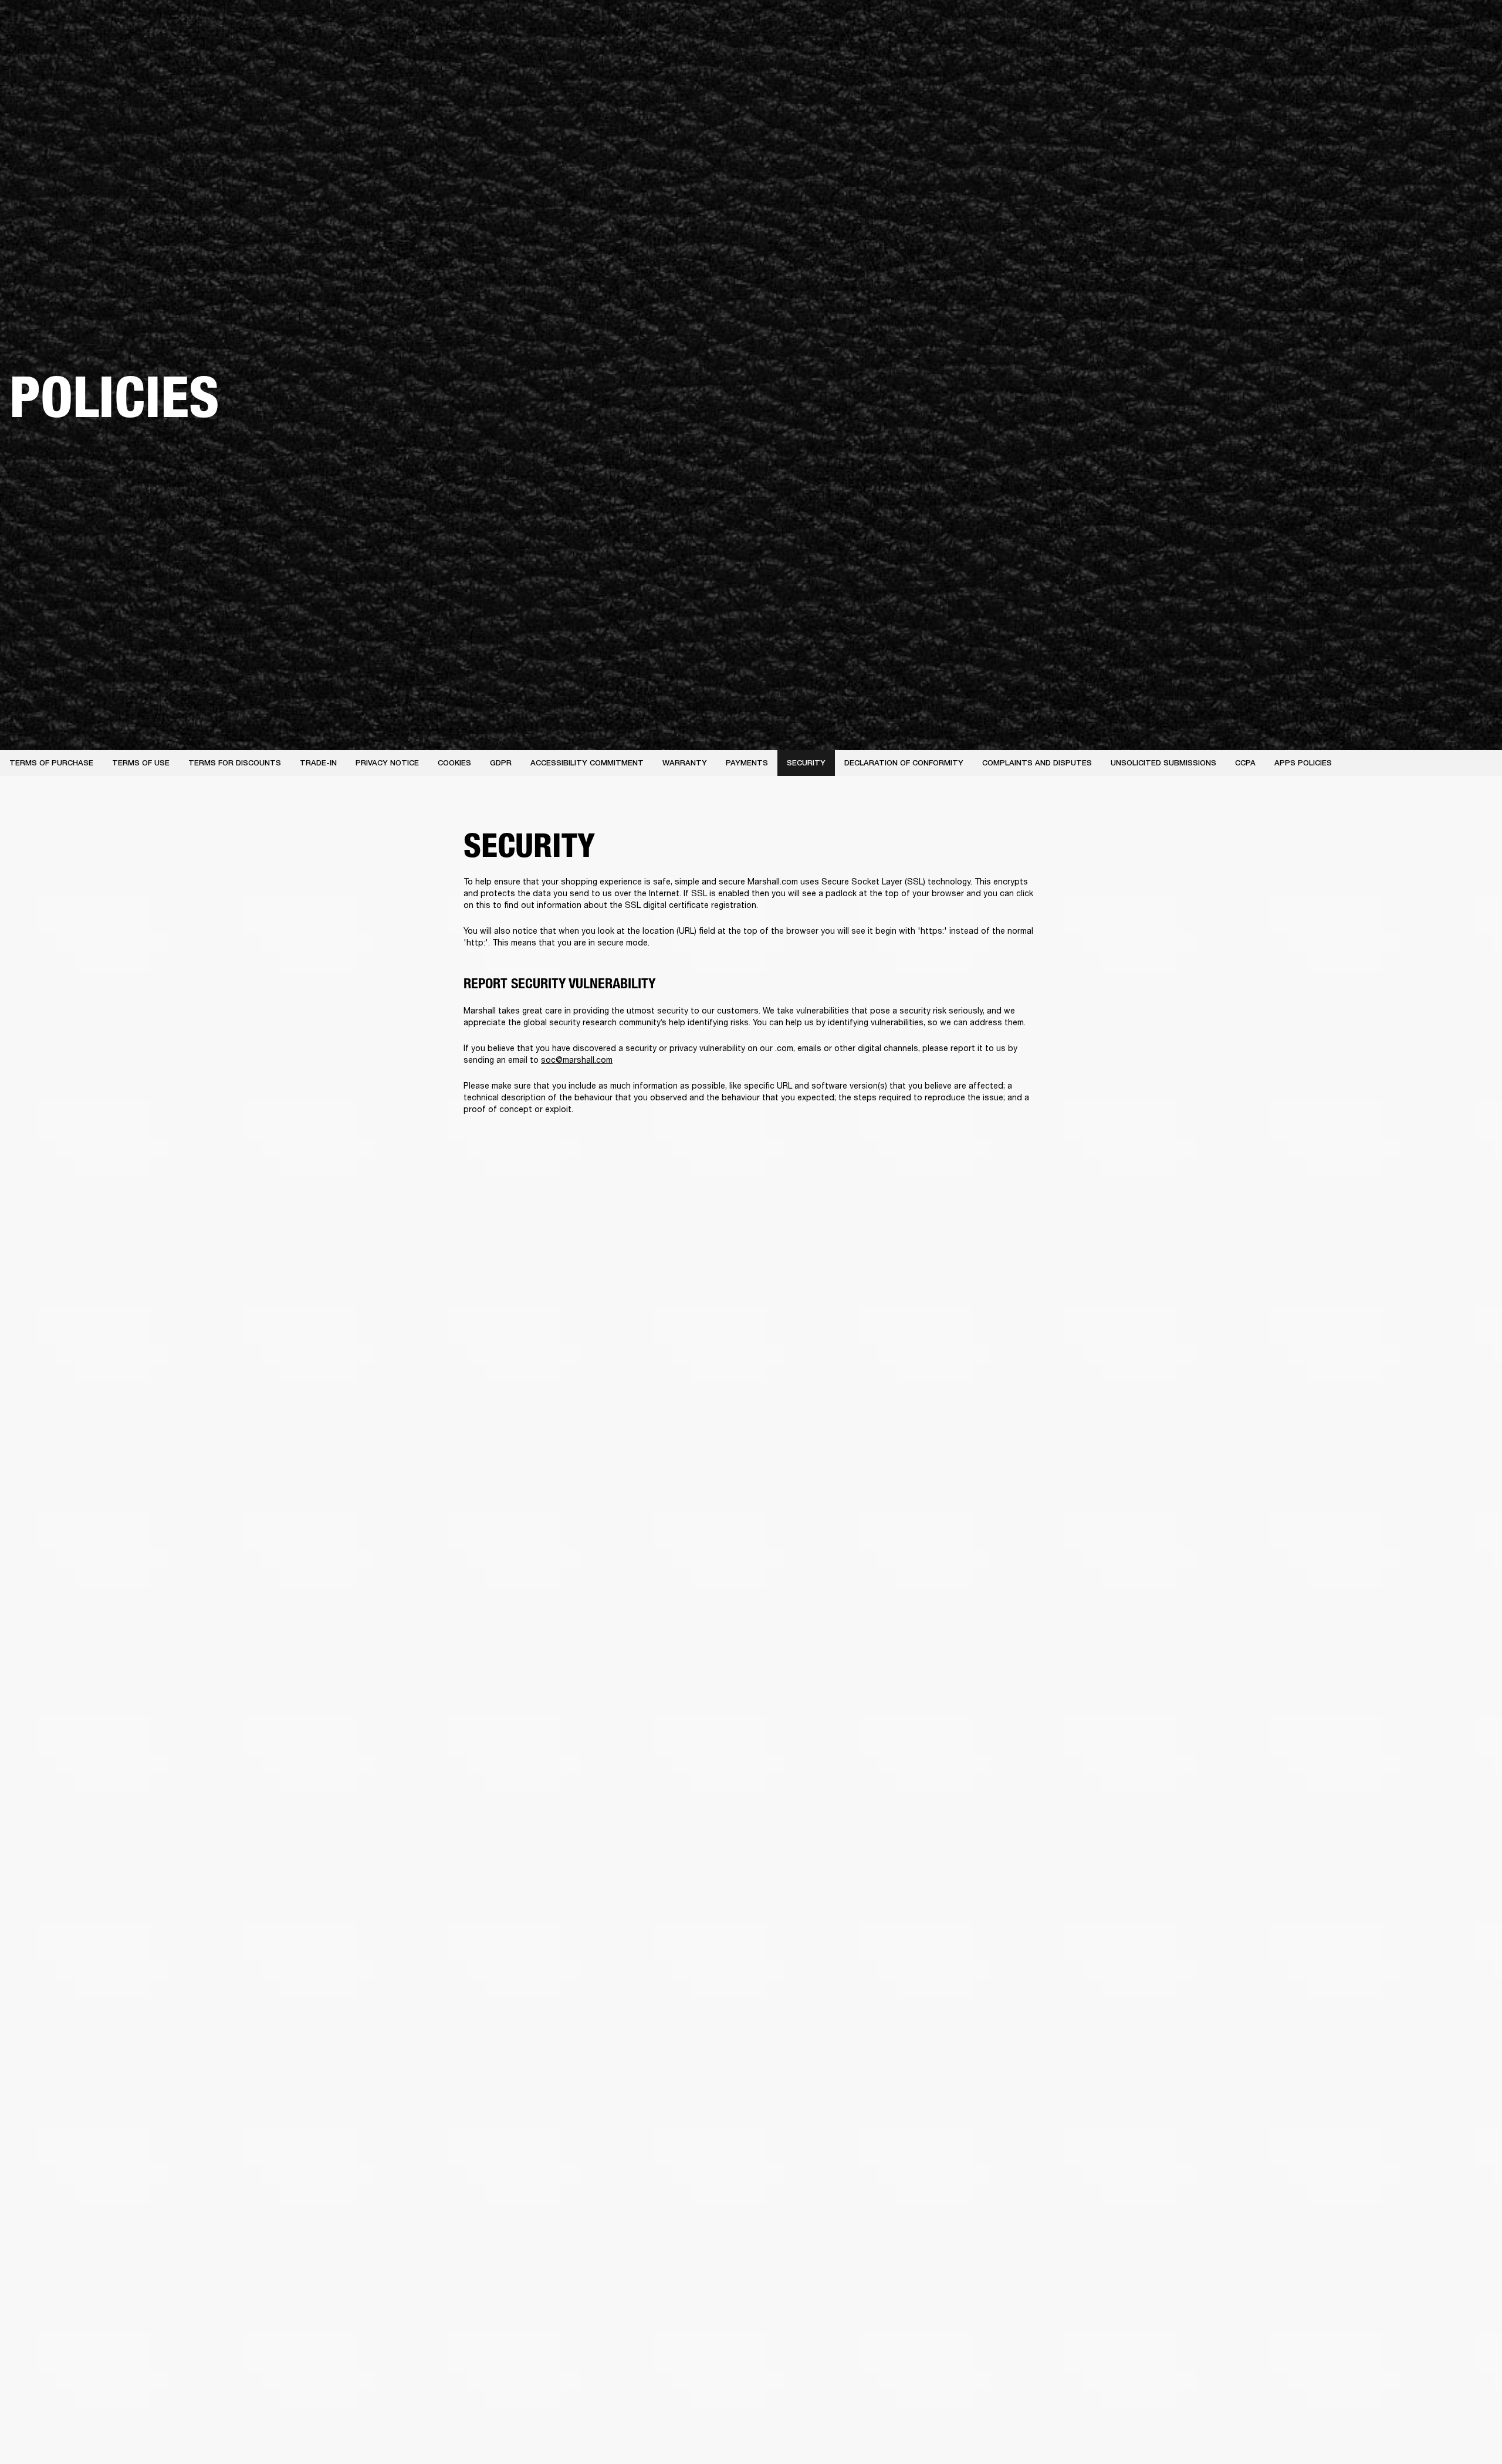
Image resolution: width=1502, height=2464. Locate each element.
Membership (1337, 25)
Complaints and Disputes (1037, 763)
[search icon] (1416, 54)
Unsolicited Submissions (1163, 763)
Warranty (685, 763)
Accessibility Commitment (587, 763)
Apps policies (1303, 763)
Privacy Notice (387, 763)
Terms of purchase (51, 763)
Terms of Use (141, 763)
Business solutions (1271, 25)
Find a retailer (1394, 25)
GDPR (501, 763)
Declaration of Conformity (904, 763)
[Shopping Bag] (1453, 54)
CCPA (1245, 763)
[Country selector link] (1472, 25)
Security (806, 763)
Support (1383, 54)
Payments (747, 763)
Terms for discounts (235, 763)
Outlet (1444, 25)
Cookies (454, 763)
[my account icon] (1435, 54)
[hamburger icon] (1472, 54)
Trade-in (318, 763)
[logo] (47, 47)
